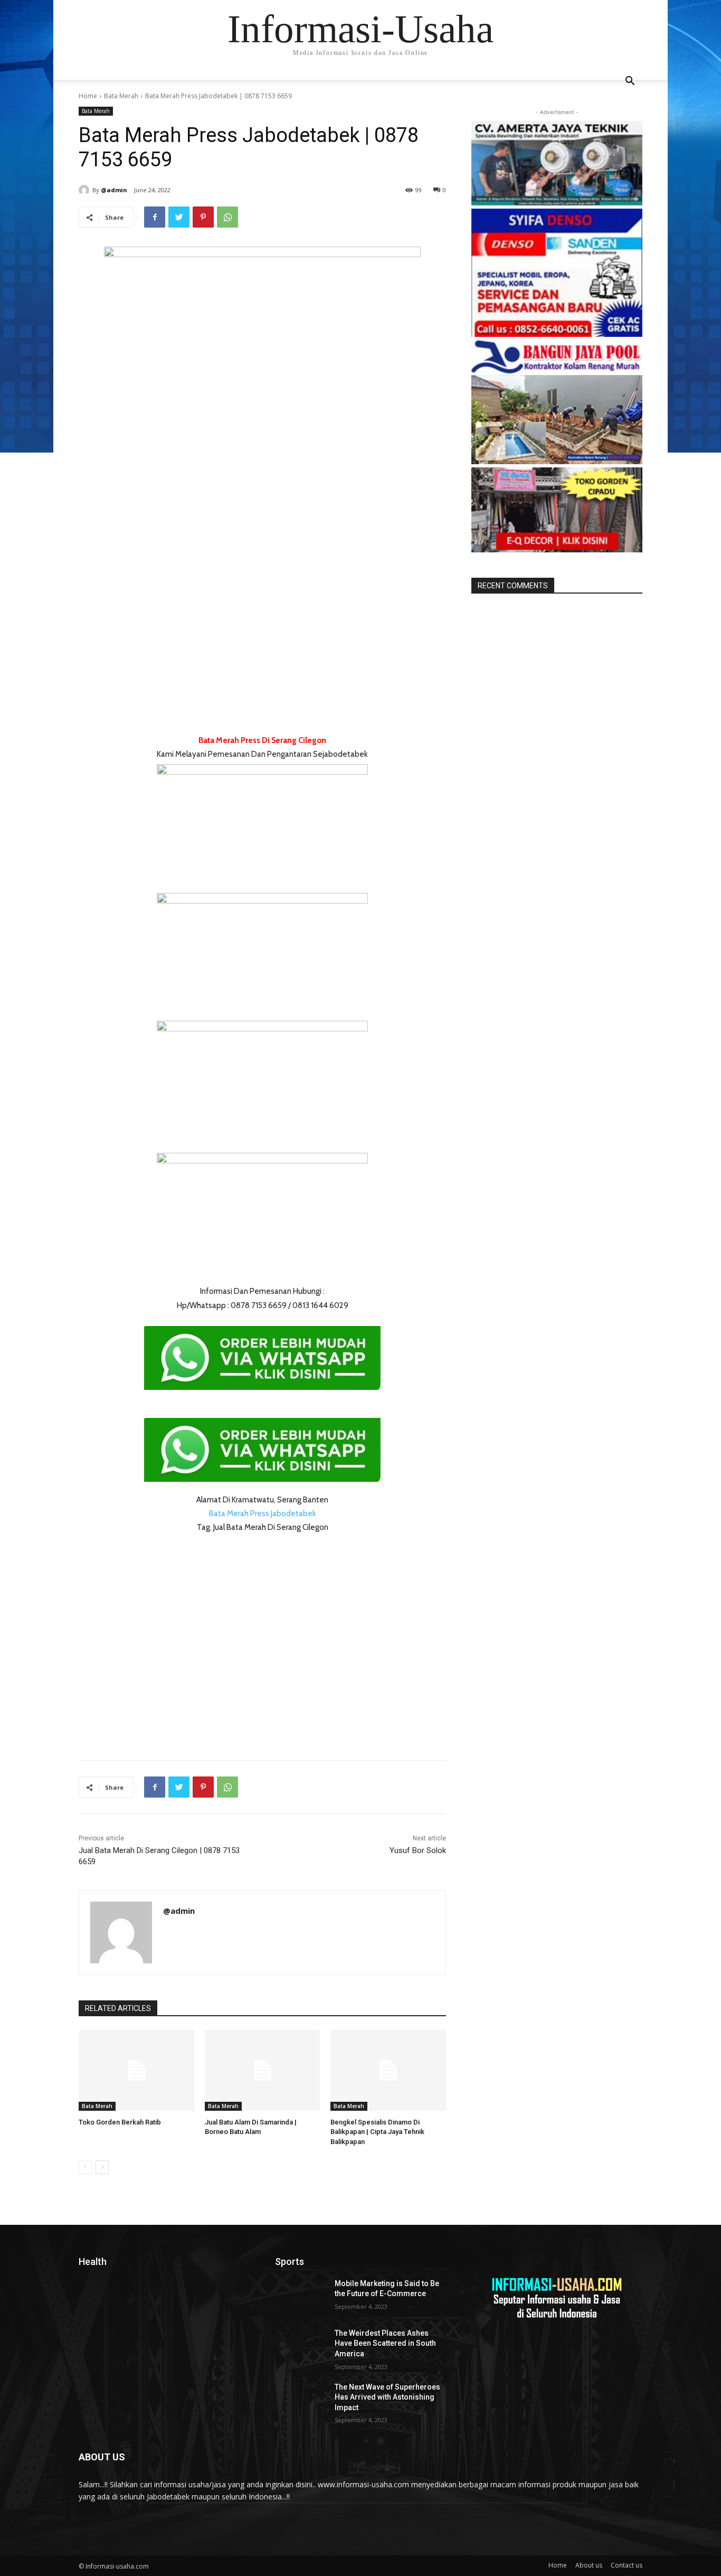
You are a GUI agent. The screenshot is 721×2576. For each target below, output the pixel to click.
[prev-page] (85, 2167)
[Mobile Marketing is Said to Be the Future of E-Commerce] (301, 2297)
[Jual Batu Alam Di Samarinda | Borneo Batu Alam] (263, 2070)
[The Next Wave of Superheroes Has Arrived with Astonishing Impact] (301, 2400)
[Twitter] (179, 217)
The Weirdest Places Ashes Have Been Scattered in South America (385, 2343)
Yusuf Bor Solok (418, 1850)
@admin (114, 190)
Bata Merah (121, 96)
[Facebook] (155, 217)
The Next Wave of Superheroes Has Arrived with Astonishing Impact (387, 2397)
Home (88, 96)
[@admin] (86, 190)
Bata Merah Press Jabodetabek (263, 1513)
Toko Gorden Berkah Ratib (120, 2122)
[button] (630, 82)
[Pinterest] (203, 217)
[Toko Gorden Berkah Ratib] (136, 2070)
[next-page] (102, 2167)
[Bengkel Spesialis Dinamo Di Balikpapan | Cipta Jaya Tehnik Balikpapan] (388, 2070)
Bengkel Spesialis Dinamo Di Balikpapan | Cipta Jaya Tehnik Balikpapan (377, 2132)
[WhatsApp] (227, 217)
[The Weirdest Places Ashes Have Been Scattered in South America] (301, 2346)
